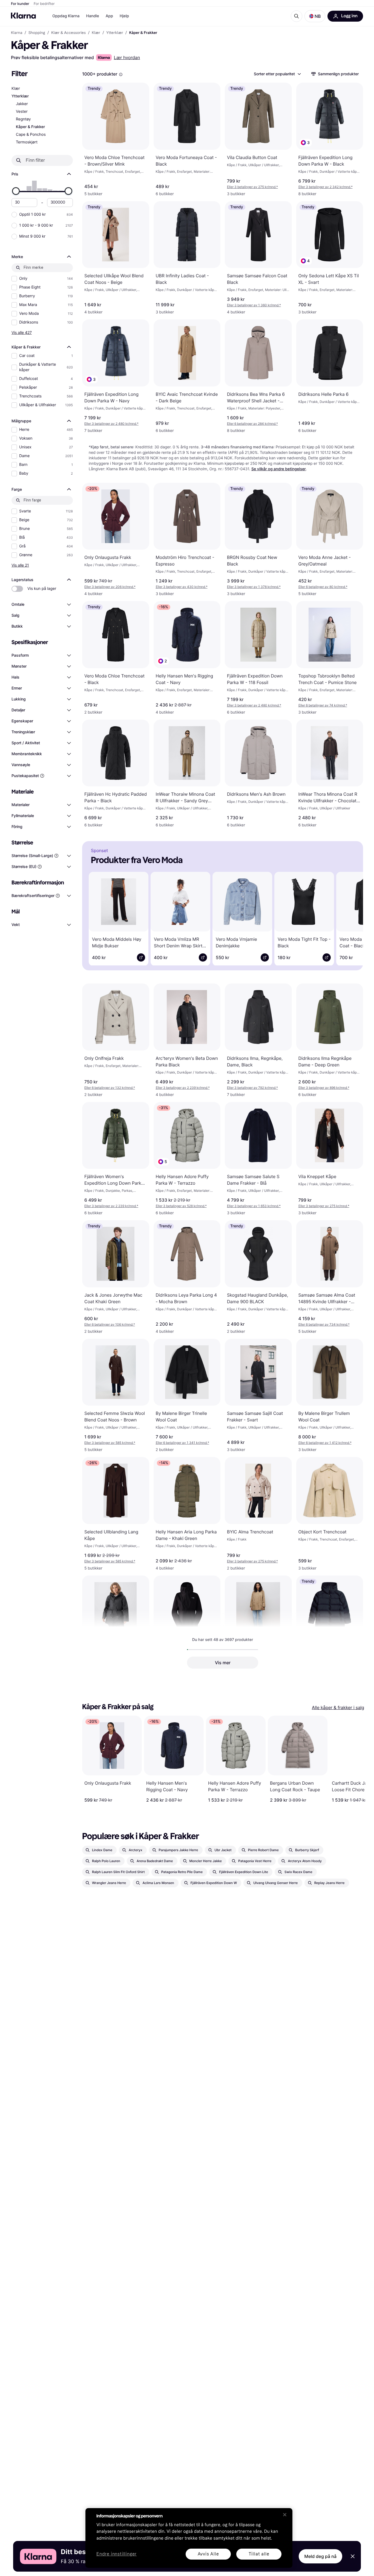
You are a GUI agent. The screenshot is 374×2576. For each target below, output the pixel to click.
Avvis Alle (208, 2554)
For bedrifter (44, 4)
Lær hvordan (127, 57)
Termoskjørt (27, 142)
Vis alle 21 (20, 565)
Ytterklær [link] (115, 33)
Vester (22, 112)
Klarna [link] (17, 33)
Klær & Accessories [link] (68, 33)
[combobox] (277, 74)
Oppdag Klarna (66, 16)
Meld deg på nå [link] (320, 2556)
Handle (93, 16)
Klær (16, 89)
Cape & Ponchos (31, 135)
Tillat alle (259, 2554)
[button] (315, 16)
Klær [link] (96, 33)
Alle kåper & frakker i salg (338, 1707)
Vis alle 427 (22, 332)
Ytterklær (20, 96)
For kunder (20, 4)
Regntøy (23, 119)
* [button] (252, 187)
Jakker (22, 104)
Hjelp (124, 16)
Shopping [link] (37, 33)
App (109, 16)
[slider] (16, 191)
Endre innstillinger (116, 2554)
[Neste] (351, 918)
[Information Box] (121, 74)
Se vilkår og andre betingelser (279, 469)
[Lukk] (285, 2515)
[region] (189, 2538)
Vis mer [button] (223, 1663)
